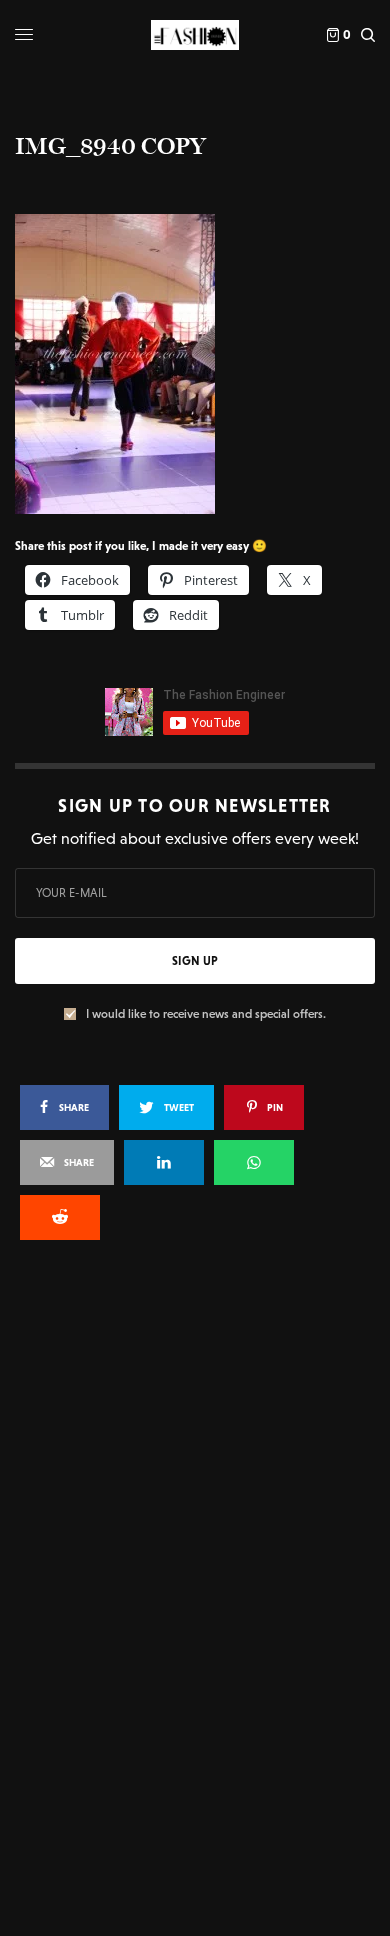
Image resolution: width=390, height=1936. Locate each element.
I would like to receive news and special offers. (206, 1014)
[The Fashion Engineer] (194, 35)
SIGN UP (195, 961)
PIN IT (205, 363)
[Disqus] (195, 1525)
